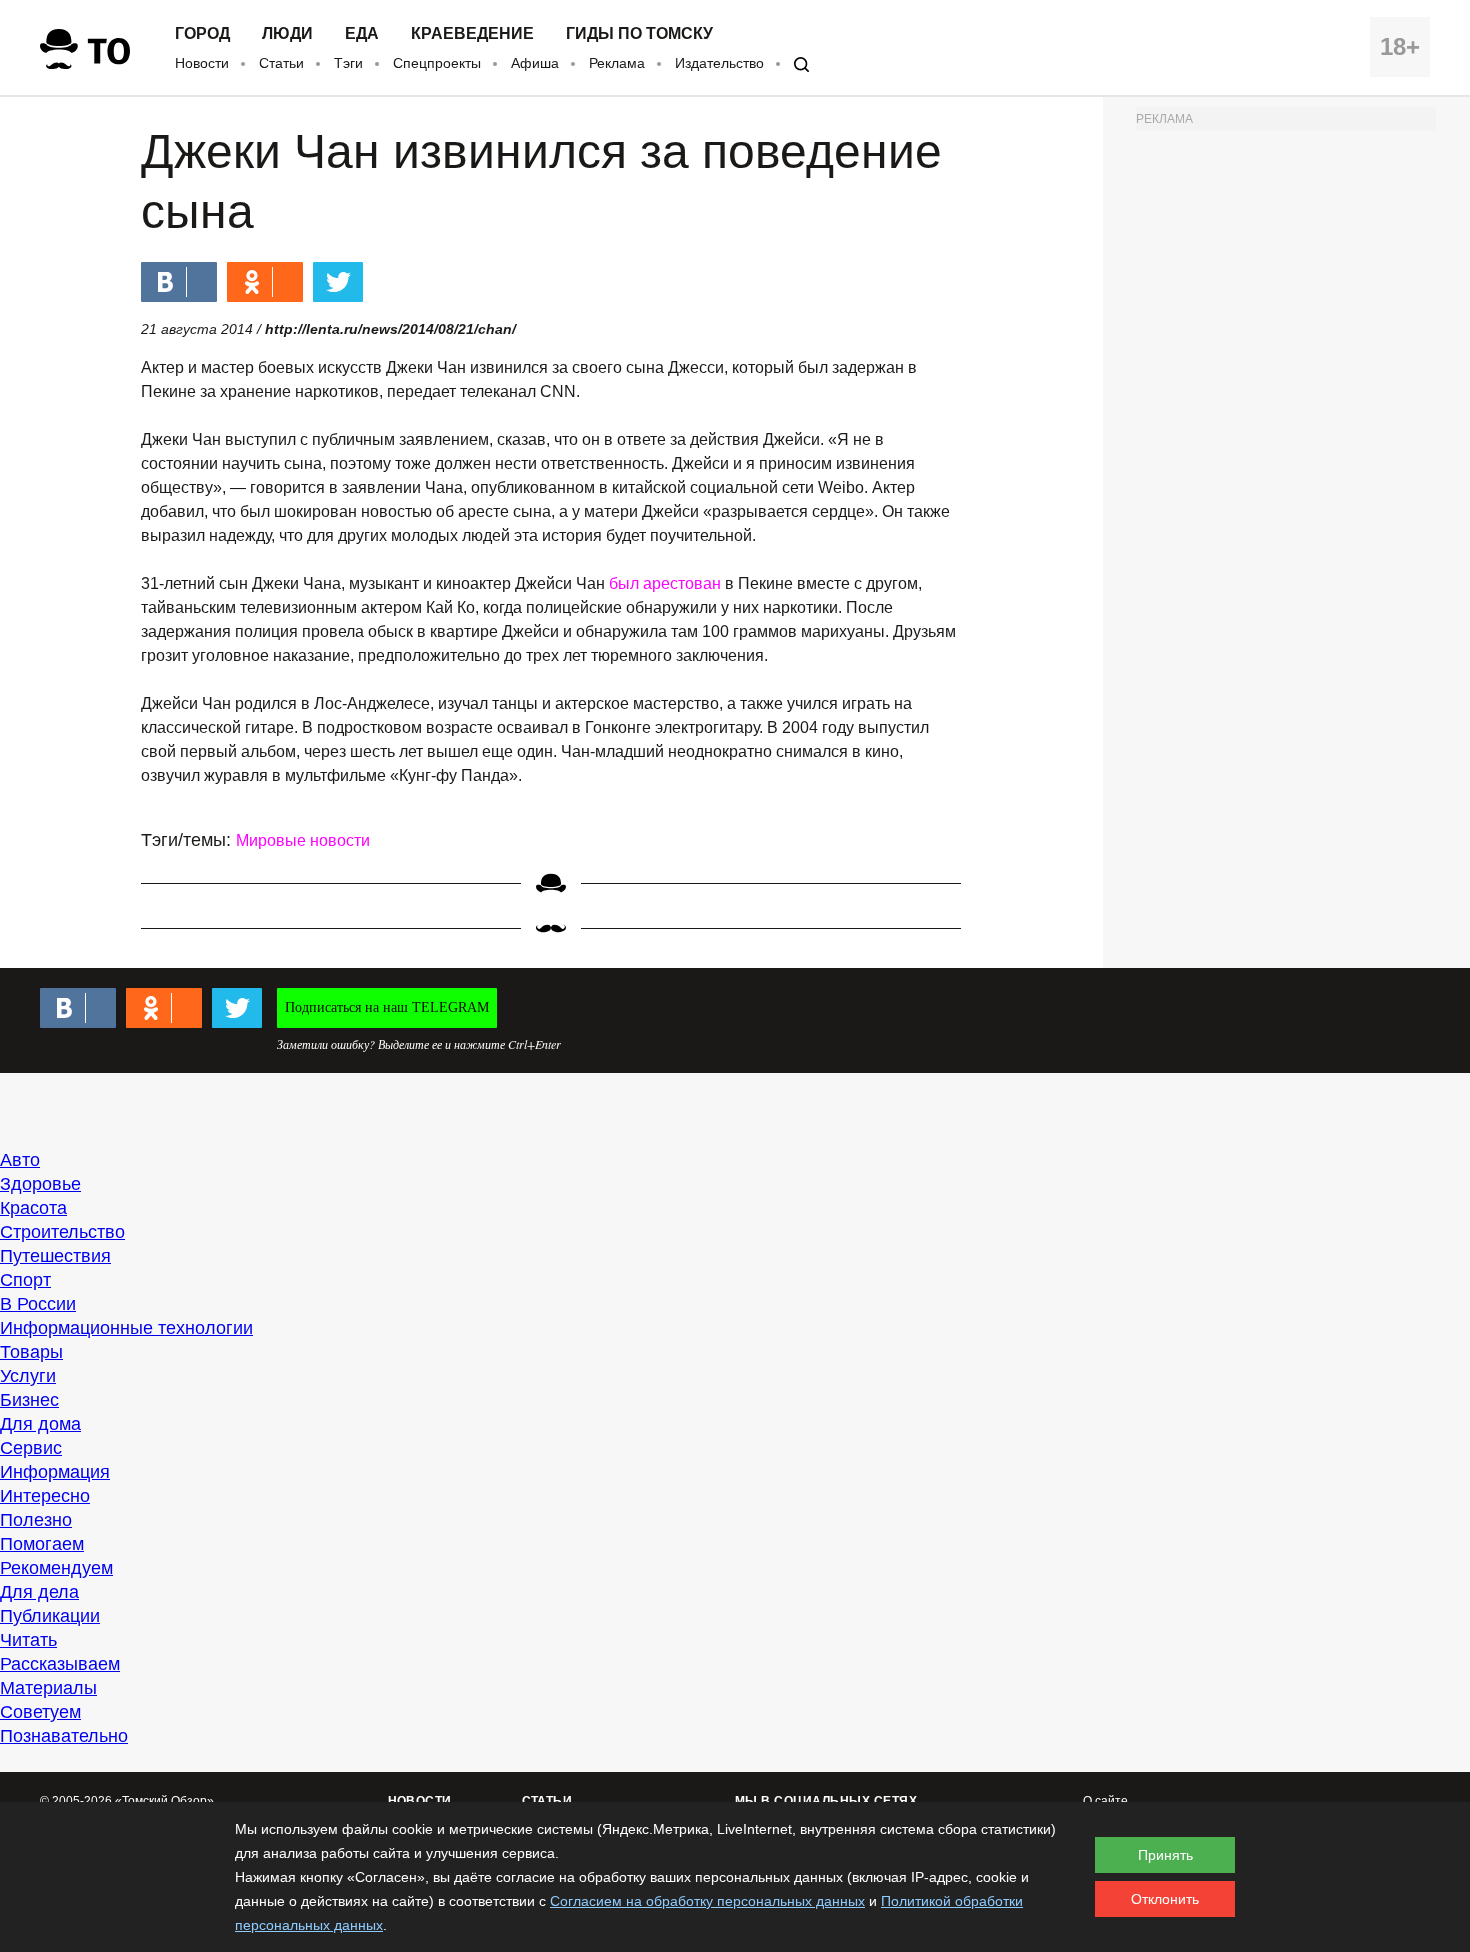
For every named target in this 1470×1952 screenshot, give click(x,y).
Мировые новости (303, 840)
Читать (28, 1640)
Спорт (25, 1280)
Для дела (39, 1592)
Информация (55, 1472)
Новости (202, 63)
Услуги (28, 1376)
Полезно (36, 1520)
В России (38, 1304)
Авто (20, 1160)
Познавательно (64, 1736)
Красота (33, 1208)
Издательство (719, 63)
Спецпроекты (437, 63)
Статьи (281, 63)
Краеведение (472, 34)
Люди (287, 34)
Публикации (50, 1616)
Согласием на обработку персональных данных (707, 1901)
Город (202, 34)
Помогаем (42, 1544)
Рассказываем (60, 1664)
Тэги (348, 63)
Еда (362, 34)
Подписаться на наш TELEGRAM (387, 1007)
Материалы (48, 1688)
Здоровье (40, 1184)
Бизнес (29, 1400)
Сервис (31, 1448)
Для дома (40, 1424)
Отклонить (1165, 1899)
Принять (1165, 1855)
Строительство (62, 1232)
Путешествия (55, 1256)
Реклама (617, 63)
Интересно (45, 1496)
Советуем (40, 1712)
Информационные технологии (126, 1328)
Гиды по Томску (639, 34)
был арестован (665, 583)
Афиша (535, 63)
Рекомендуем (56, 1568)
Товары (31, 1352)
